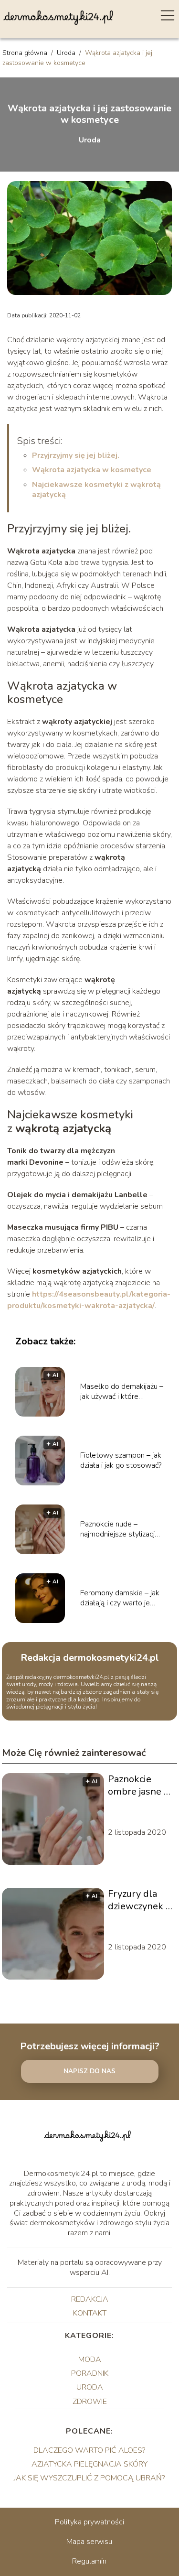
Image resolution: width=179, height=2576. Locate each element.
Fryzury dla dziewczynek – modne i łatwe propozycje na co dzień (139, 1900)
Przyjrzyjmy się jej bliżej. (76, 455)
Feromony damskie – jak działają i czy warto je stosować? (120, 1598)
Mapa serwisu (89, 2542)
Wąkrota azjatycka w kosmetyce (92, 470)
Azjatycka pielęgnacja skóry (89, 2464)
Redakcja (90, 2299)
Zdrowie (90, 2402)
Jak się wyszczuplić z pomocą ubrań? (89, 2478)
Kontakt (90, 2313)
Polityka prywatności (89, 2522)
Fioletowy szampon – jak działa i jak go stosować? (121, 1461)
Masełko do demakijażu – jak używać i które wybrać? (122, 1392)
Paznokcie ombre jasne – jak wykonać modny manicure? (138, 1786)
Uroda (67, 53)
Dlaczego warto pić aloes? (89, 2450)
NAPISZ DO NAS (89, 2071)
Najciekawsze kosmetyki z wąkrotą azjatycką (96, 490)
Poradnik (90, 2373)
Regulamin (89, 2561)
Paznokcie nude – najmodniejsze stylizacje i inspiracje (121, 1529)
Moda (90, 2360)
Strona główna (26, 53)
